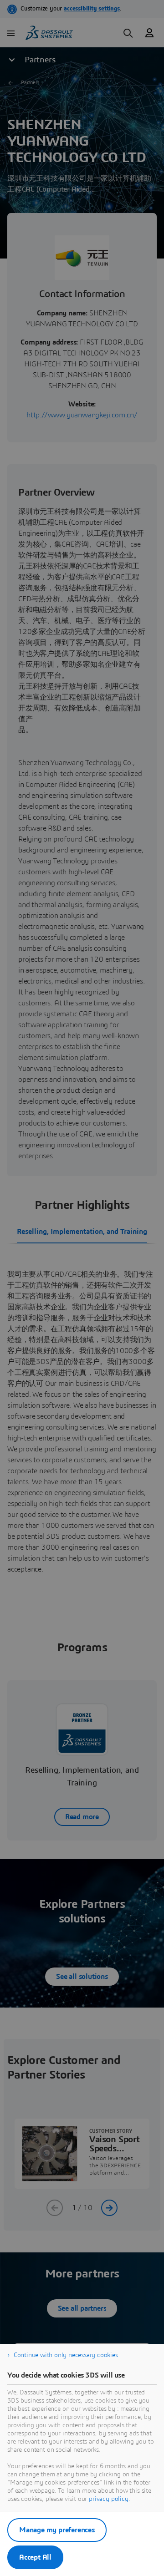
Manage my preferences (57, 2530)
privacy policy (109, 2499)
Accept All (35, 2557)
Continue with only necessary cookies (66, 2355)
